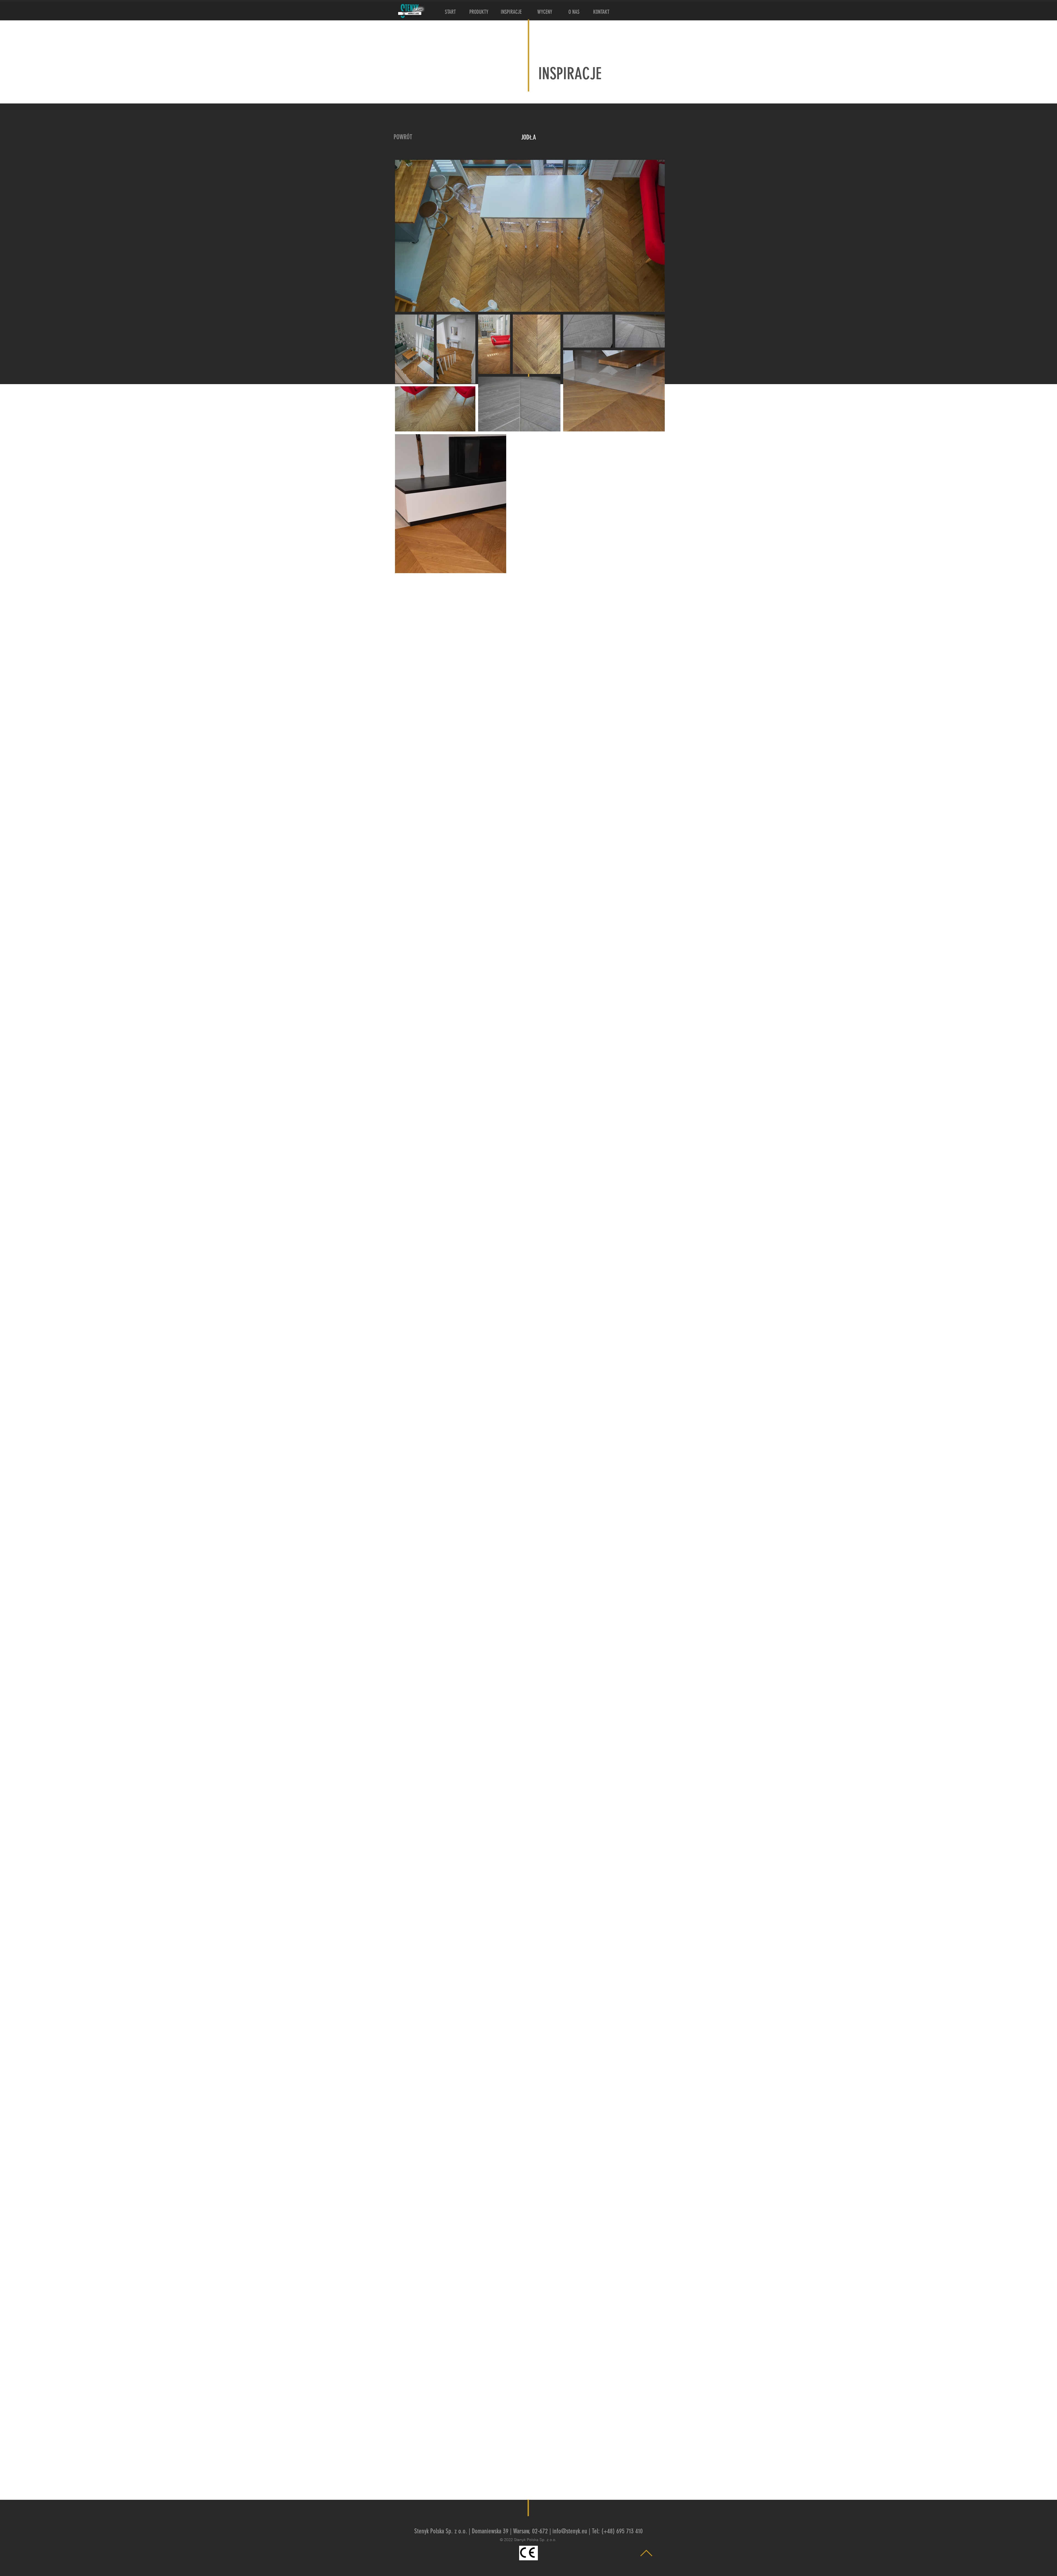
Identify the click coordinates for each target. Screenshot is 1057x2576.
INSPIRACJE (570, 74)
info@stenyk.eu (570, 2531)
